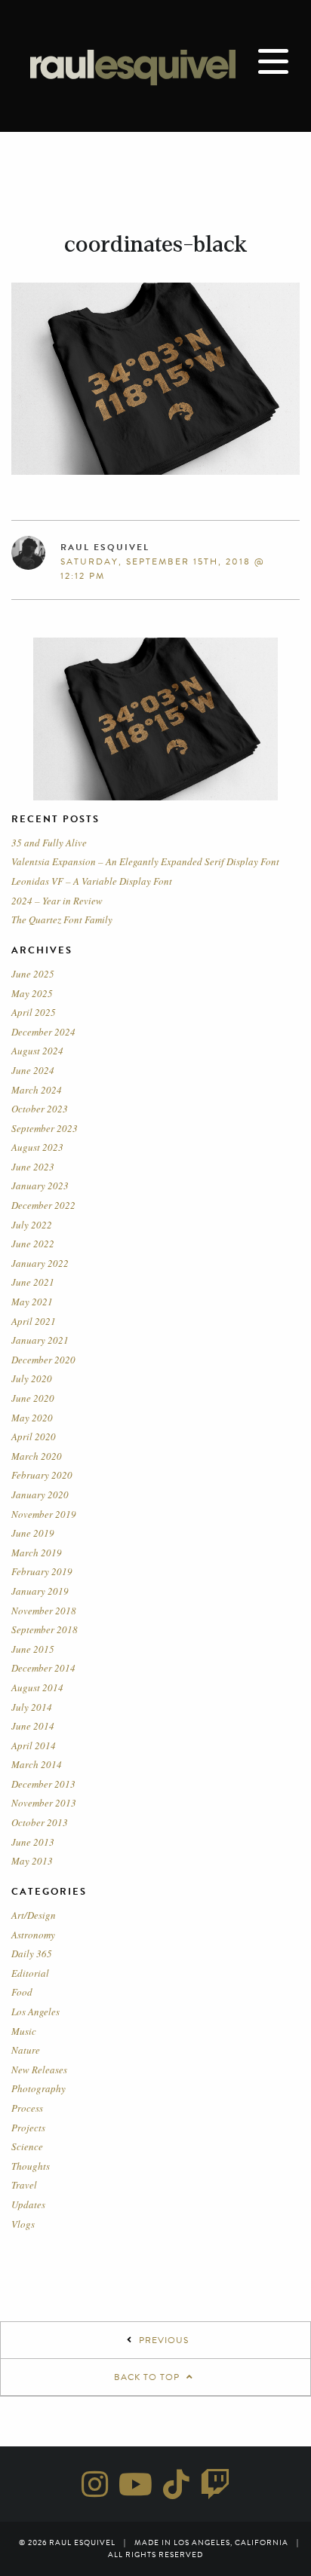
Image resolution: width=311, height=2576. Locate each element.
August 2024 (37, 1051)
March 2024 (37, 1090)
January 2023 (40, 1186)
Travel (24, 2185)
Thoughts (31, 2166)
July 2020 (32, 1378)
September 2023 (45, 1128)
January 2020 (40, 1495)
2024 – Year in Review (57, 901)
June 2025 (33, 974)
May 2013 (32, 1861)
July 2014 (32, 1707)
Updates (28, 2204)
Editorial (30, 1973)
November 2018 (44, 1611)
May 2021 (32, 1302)
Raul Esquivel (105, 547)
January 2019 (40, 1591)
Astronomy (33, 1935)
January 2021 (40, 1340)
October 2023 (40, 1109)
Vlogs (23, 2224)
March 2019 (37, 1553)
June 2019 (33, 1533)
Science (27, 2146)
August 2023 (37, 1147)
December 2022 (43, 1205)
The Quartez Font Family (62, 919)
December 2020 (43, 1360)
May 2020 (32, 1418)
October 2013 (40, 1822)
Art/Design (34, 1915)
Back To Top (148, 2377)
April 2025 (34, 1012)
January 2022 (40, 1263)
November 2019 (44, 1514)
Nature (26, 2050)
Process (27, 2108)
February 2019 (42, 1571)
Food (22, 1992)
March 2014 (37, 1764)
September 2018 (45, 1629)
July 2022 (32, 1225)
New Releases (39, 2070)
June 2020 (33, 1398)
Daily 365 (32, 1953)
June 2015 (33, 1649)
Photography (38, 2088)
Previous (164, 2340)
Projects (28, 2128)
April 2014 (34, 1745)
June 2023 (33, 1167)
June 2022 (33, 1244)
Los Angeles (35, 2012)
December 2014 (43, 1668)
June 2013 (33, 1842)
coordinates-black (155, 244)
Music (24, 2031)
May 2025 (32, 993)
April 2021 (34, 1321)
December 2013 (43, 1784)
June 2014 (33, 1726)
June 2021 (33, 1282)
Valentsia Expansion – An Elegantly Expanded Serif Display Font (145, 861)
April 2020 (34, 1436)
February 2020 (42, 1475)
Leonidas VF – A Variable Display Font (92, 881)
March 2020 (37, 1456)
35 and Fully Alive (49, 843)
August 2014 (37, 1687)
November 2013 (44, 1803)
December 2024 (43, 1032)
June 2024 (33, 1070)
